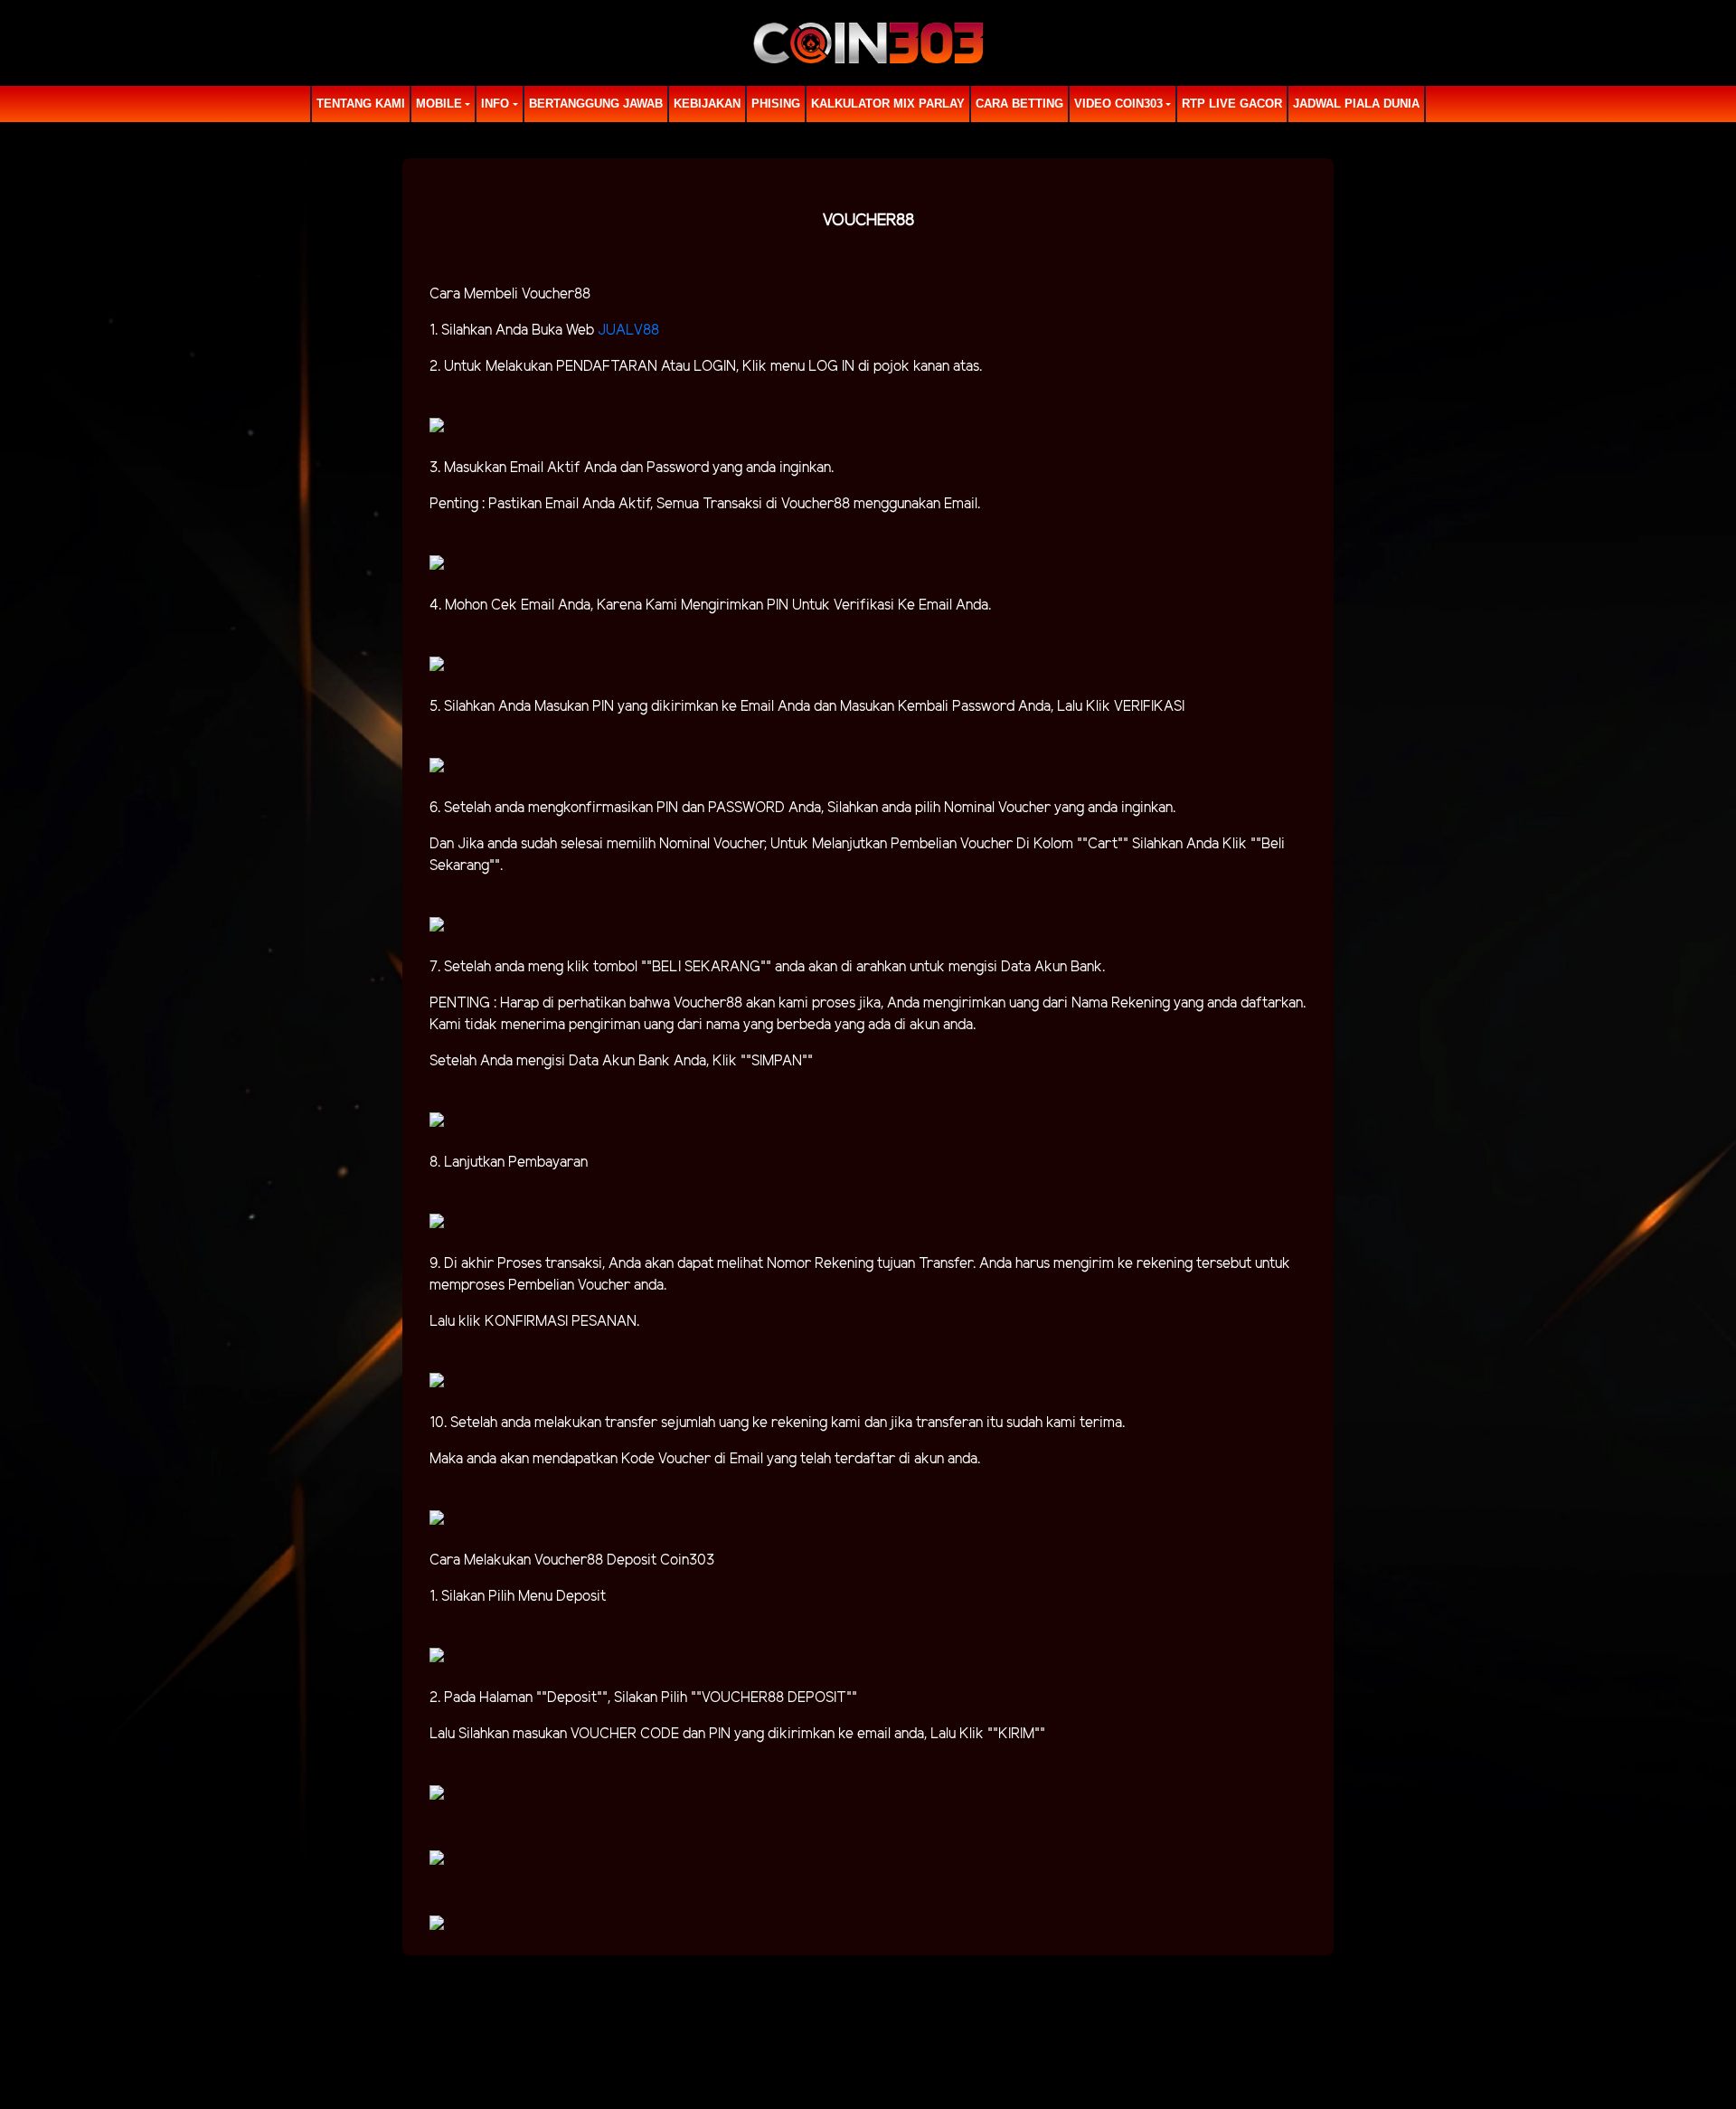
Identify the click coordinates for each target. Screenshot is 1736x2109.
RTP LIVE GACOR (1232, 104)
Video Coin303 (1118, 104)
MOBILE (439, 104)
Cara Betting (1019, 104)
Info (495, 104)
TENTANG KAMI (361, 104)
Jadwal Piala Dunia (1356, 104)
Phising (776, 104)
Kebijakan (707, 104)
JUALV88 (628, 331)
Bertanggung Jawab (596, 104)
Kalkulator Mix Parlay (888, 104)
